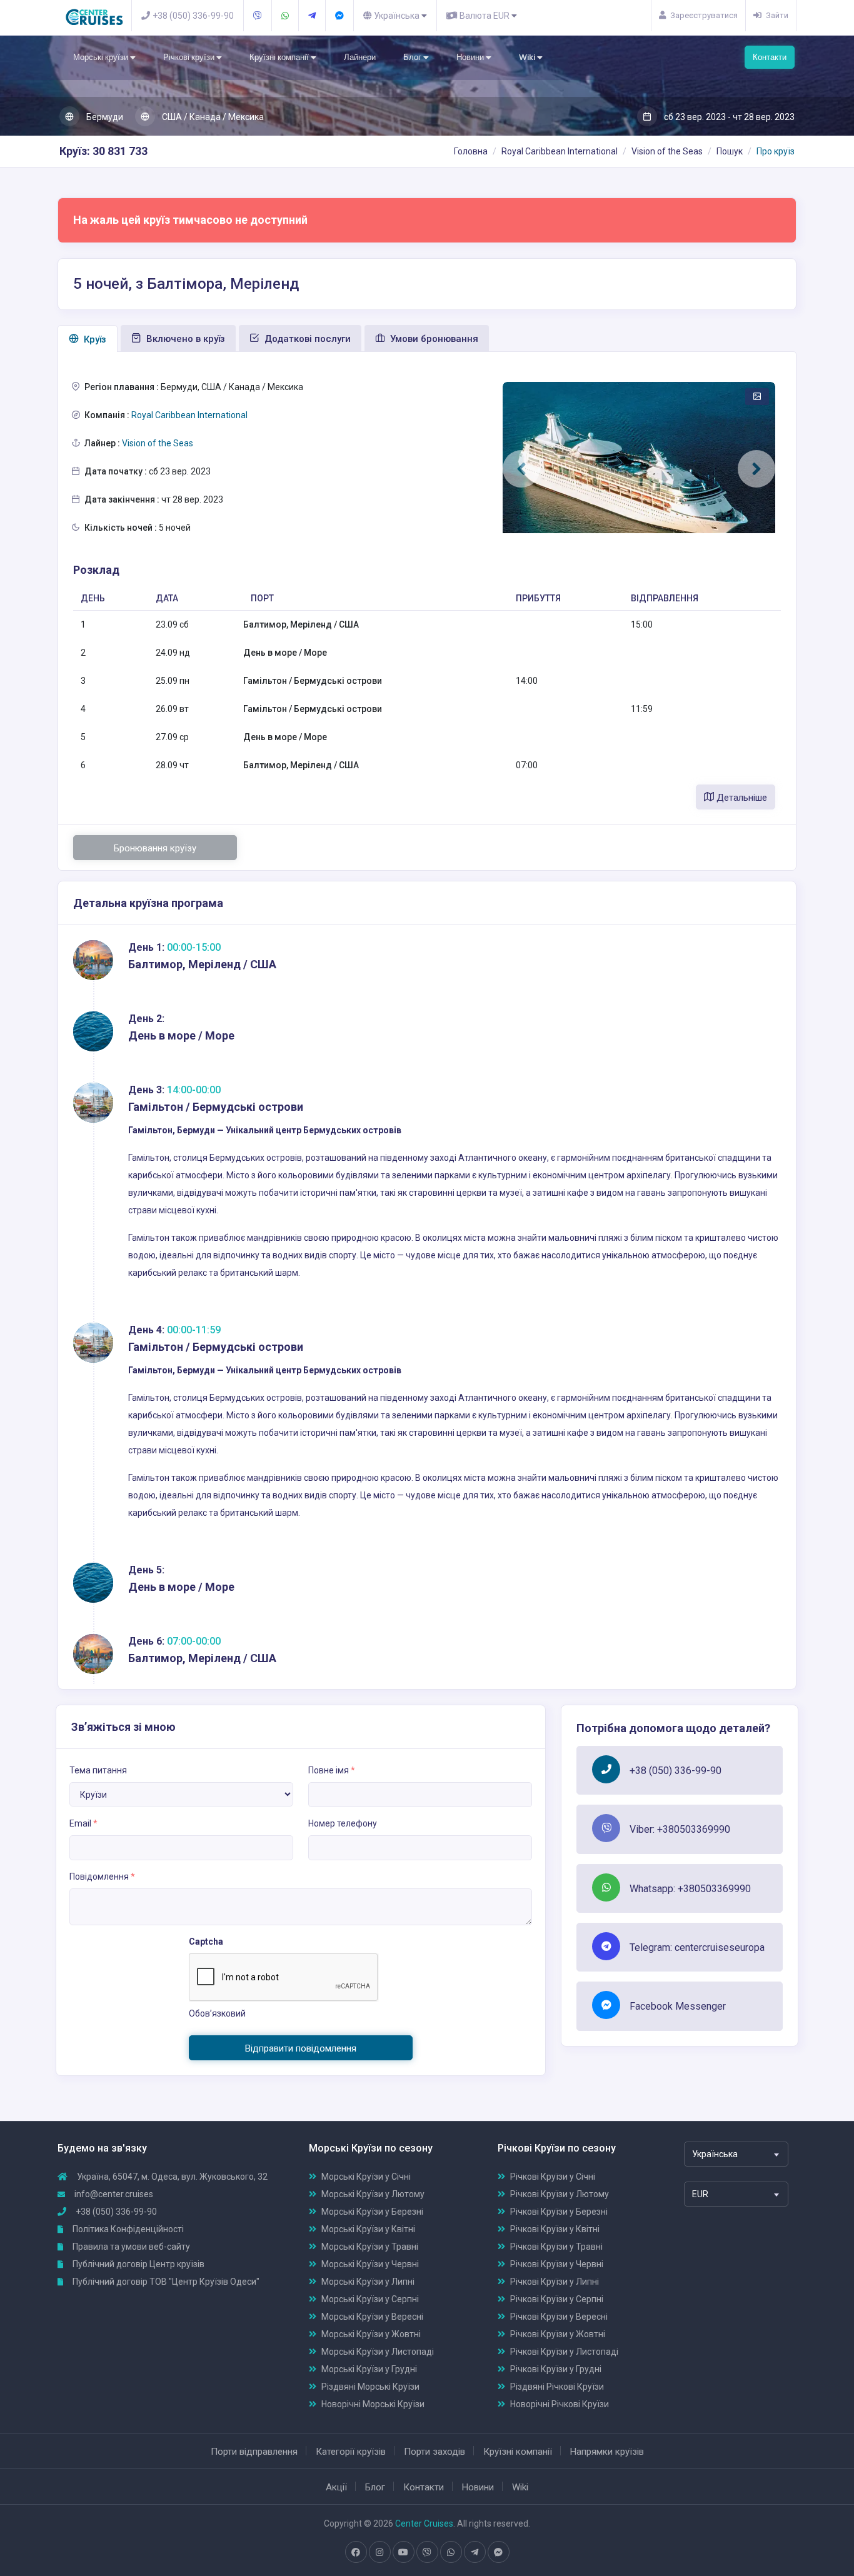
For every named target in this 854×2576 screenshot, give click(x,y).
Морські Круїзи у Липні (368, 2282)
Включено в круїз (184, 339)
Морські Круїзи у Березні (372, 2212)
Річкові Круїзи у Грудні (556, 2369)
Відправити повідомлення (301, 2048)
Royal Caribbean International (560, 151)
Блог (413, 57)
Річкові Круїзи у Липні (555, 2282)
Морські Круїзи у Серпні (370, 2299)
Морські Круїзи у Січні (366, 2177)
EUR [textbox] (700, 2194)
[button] (521, 469)
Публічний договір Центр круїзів (138, 2264)
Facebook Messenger (678, 2006)
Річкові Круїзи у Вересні (559, 2317)
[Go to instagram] (379, 2552)
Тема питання (98, 1770)
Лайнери (360, 57)
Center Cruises (424, 2523)
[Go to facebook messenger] (498, 2552)
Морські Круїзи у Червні (370, 2264)
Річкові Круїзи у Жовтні (558, 2334)
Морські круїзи (102, 57)
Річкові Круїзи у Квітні (555, 2229)
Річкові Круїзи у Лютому (560, 2194)
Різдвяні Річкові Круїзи (557, 2387)
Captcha (206, 1942)
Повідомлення (102, 1877)
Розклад (96, 570)
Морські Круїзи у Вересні (372, 2317)
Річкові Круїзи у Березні (559, 2212)
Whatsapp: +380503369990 (690, 1889)
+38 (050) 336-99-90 (676, 1771)
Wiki (528, 57)
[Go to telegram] (475, 2552)
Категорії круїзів (351, 2452)
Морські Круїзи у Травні (370, 2247)
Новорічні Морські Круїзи (373, 2404)
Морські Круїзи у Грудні (369, 2369)
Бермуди (104, 117)
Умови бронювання (433, 339)
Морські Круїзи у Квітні (368, 2229)
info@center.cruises (114, 2194)
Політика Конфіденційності (127, 2229)
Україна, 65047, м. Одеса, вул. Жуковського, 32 (171, 2177)
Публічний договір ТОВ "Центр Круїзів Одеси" (165, 2282)
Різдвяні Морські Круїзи (370, 2387)
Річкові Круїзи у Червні (557, 2264)
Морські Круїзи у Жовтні (371, 2334)
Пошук (730, 151)
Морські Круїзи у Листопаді (378, 2352)
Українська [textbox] (715, 2154)
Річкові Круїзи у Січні (553, 2177)
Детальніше (741, 798)
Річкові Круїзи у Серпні (557, 2299)
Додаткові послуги (306, 339)
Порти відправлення (254, 2452)
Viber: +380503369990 (680, 1829)
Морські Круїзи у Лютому (373, 2194)
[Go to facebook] (356, 2552)
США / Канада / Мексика (212, 117)
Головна (471, 151)
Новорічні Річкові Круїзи (560, 2404)
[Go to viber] (427, 2552)
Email (83, 1823)
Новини (471, 57)
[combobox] (736, 2154)
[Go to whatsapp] (451, 2552)
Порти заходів (435, 2452)
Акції (336, 2487)
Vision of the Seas (667, 151)
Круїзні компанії (280, 57)
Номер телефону (343, 1823)
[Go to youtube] (403, 2552)
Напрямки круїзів (607, 2452)
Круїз (94, 339)
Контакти (770, 57)
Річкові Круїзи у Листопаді (564, 2352)
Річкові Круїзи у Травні (556, 2247)
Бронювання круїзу (155, 848)
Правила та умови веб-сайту (130, 2247)
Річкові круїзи (190, 57)
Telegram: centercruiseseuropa (697, 1947)
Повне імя (332, 1770)
